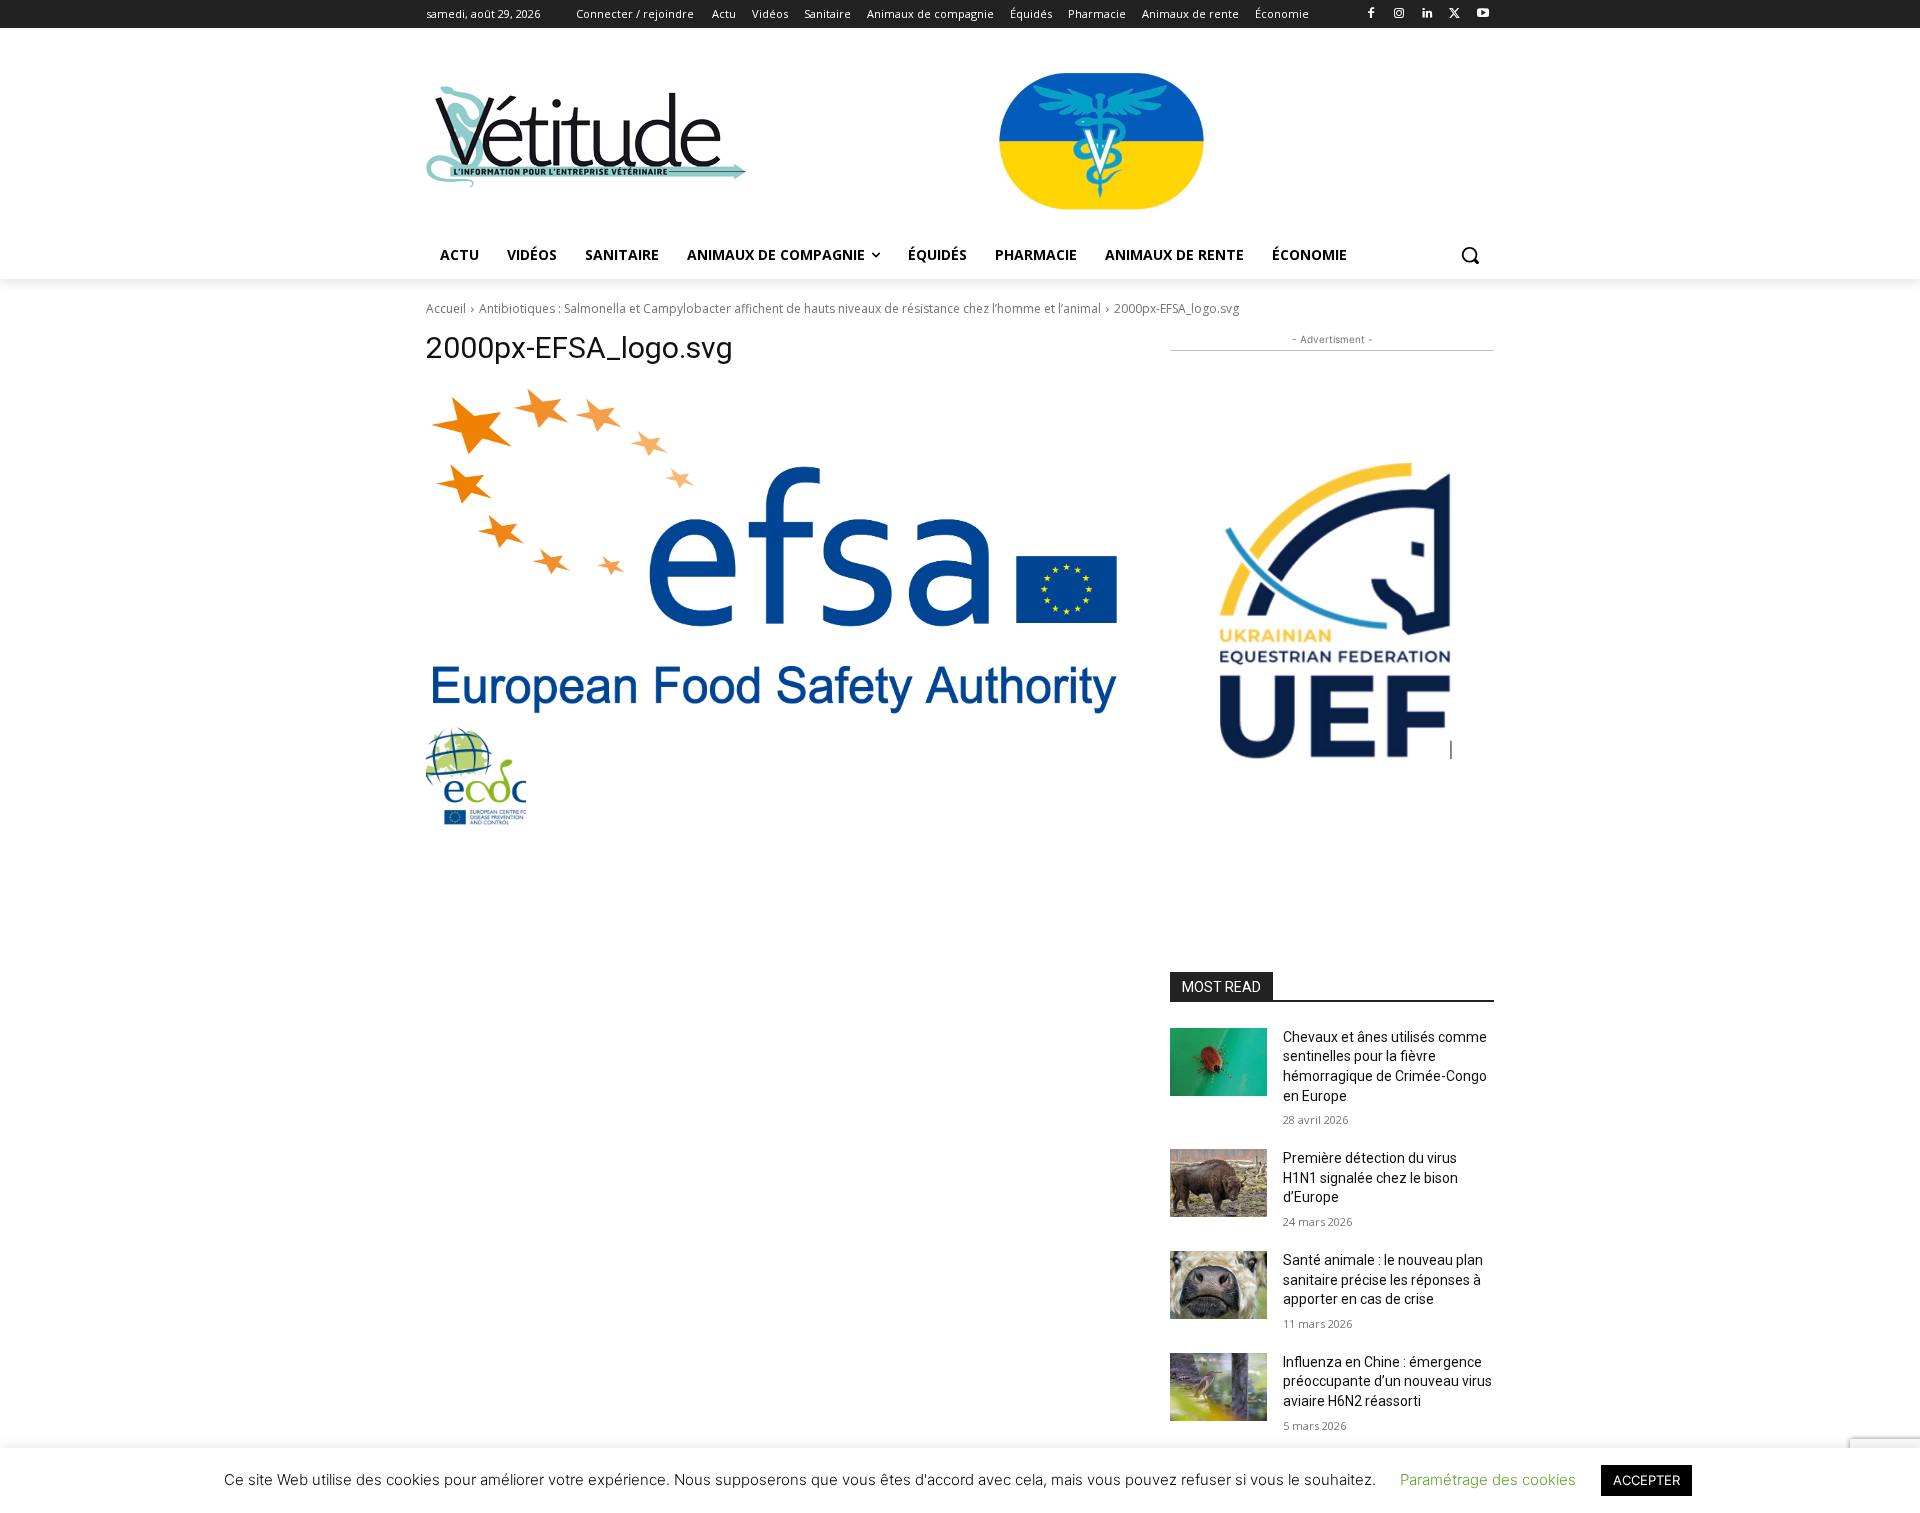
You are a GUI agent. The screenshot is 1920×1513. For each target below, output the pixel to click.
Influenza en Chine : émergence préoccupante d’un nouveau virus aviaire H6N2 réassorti (1387, 1381)
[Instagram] (1399, 14)
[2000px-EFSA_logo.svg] (774, 551)
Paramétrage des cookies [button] (1488, 1479)
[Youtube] (1482, 14)
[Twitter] (1454, 14)
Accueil (446, 308)
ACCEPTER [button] (1646, 1480)
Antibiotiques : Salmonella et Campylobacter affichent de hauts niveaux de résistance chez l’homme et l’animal (790, 308)
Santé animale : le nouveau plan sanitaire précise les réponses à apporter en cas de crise (1383, 1279)
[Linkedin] (1427, 14)
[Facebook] (1371, 14)
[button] (1470, 255)
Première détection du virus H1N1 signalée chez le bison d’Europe (1370, 1177)
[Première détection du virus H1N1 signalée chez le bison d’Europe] (1218, 1183)
